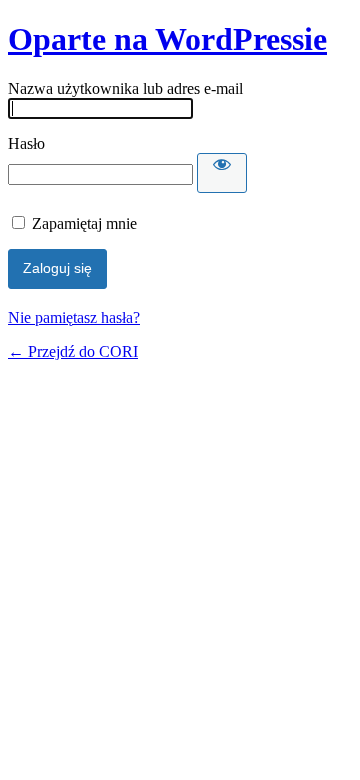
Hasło (26, 143)
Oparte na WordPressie (167, 39)
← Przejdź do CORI (73, 351)
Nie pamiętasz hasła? (74, 317)
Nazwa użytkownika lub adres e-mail (125, 88)
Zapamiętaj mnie (84, 223)
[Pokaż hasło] (222, 173)
